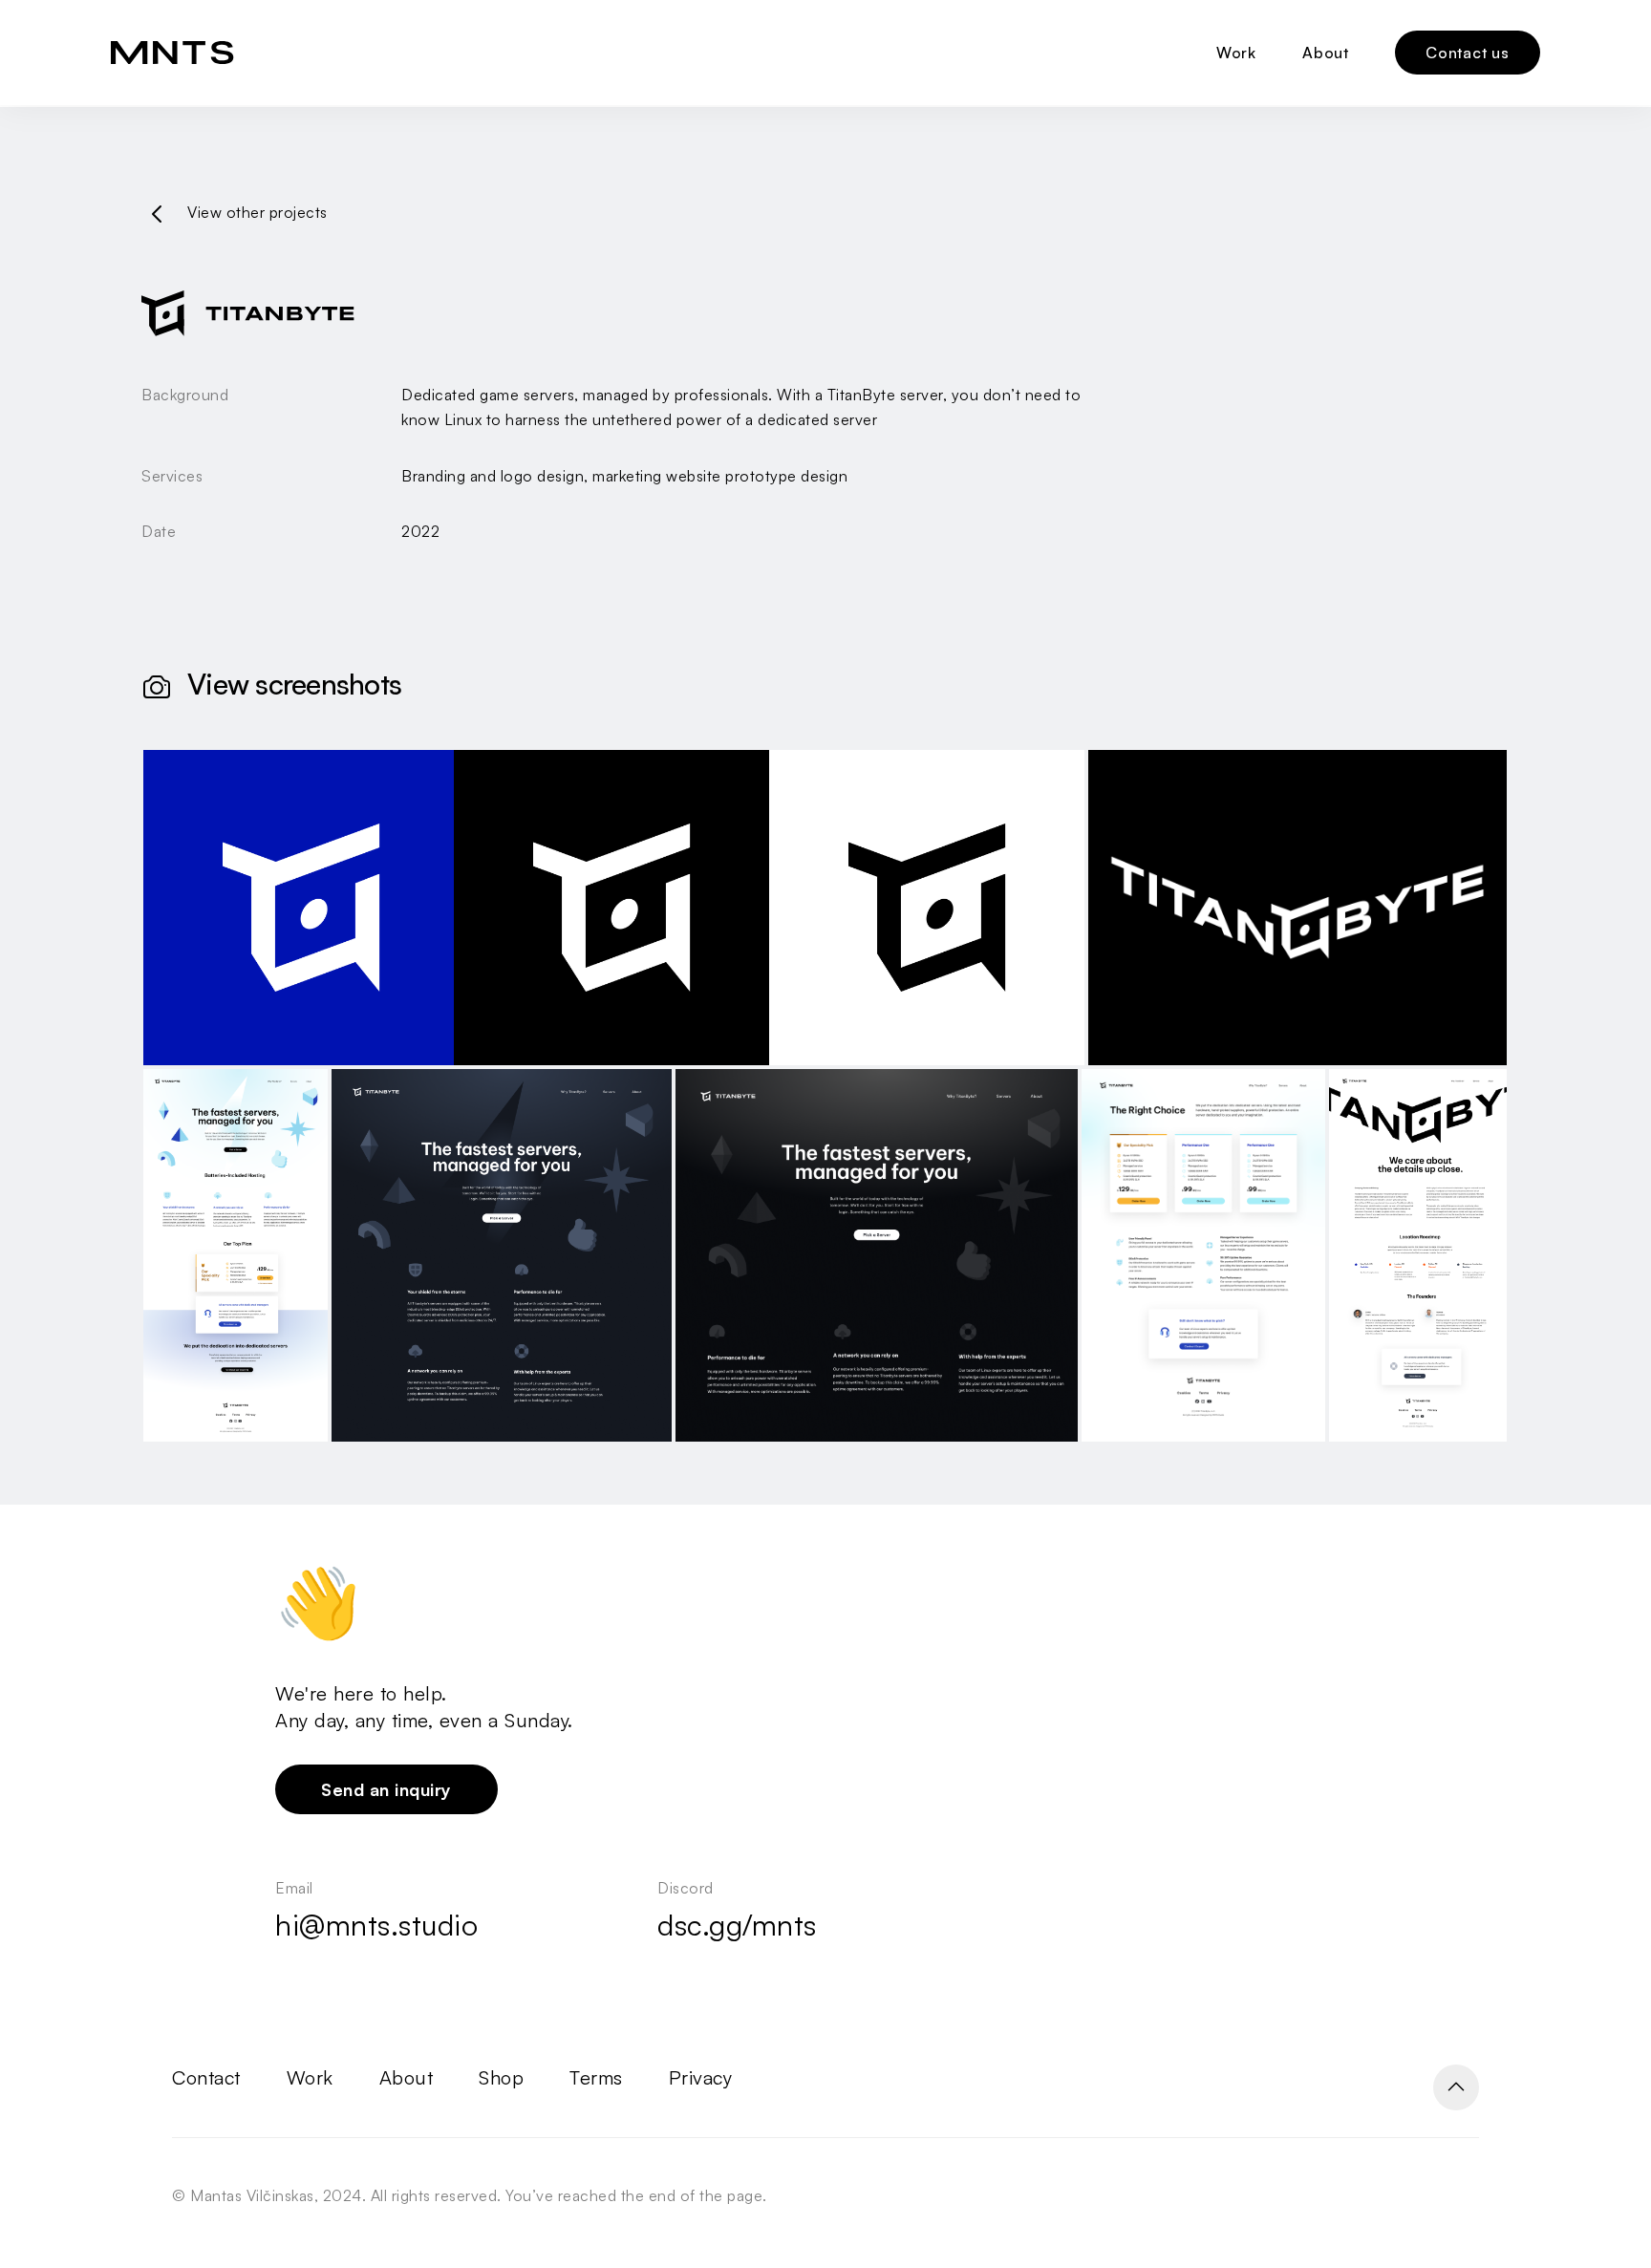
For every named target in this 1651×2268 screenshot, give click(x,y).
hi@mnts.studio (376, 1925)
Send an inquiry (386, 1789)
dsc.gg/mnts (737, 1925)
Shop (501, 2077)
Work (1236, 53)
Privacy (701, 2077)
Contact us (1468, 53)
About (1326, 53)
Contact (206, 2077)
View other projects (257, 212)
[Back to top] (1456, 2087)
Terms (596, 2077)
